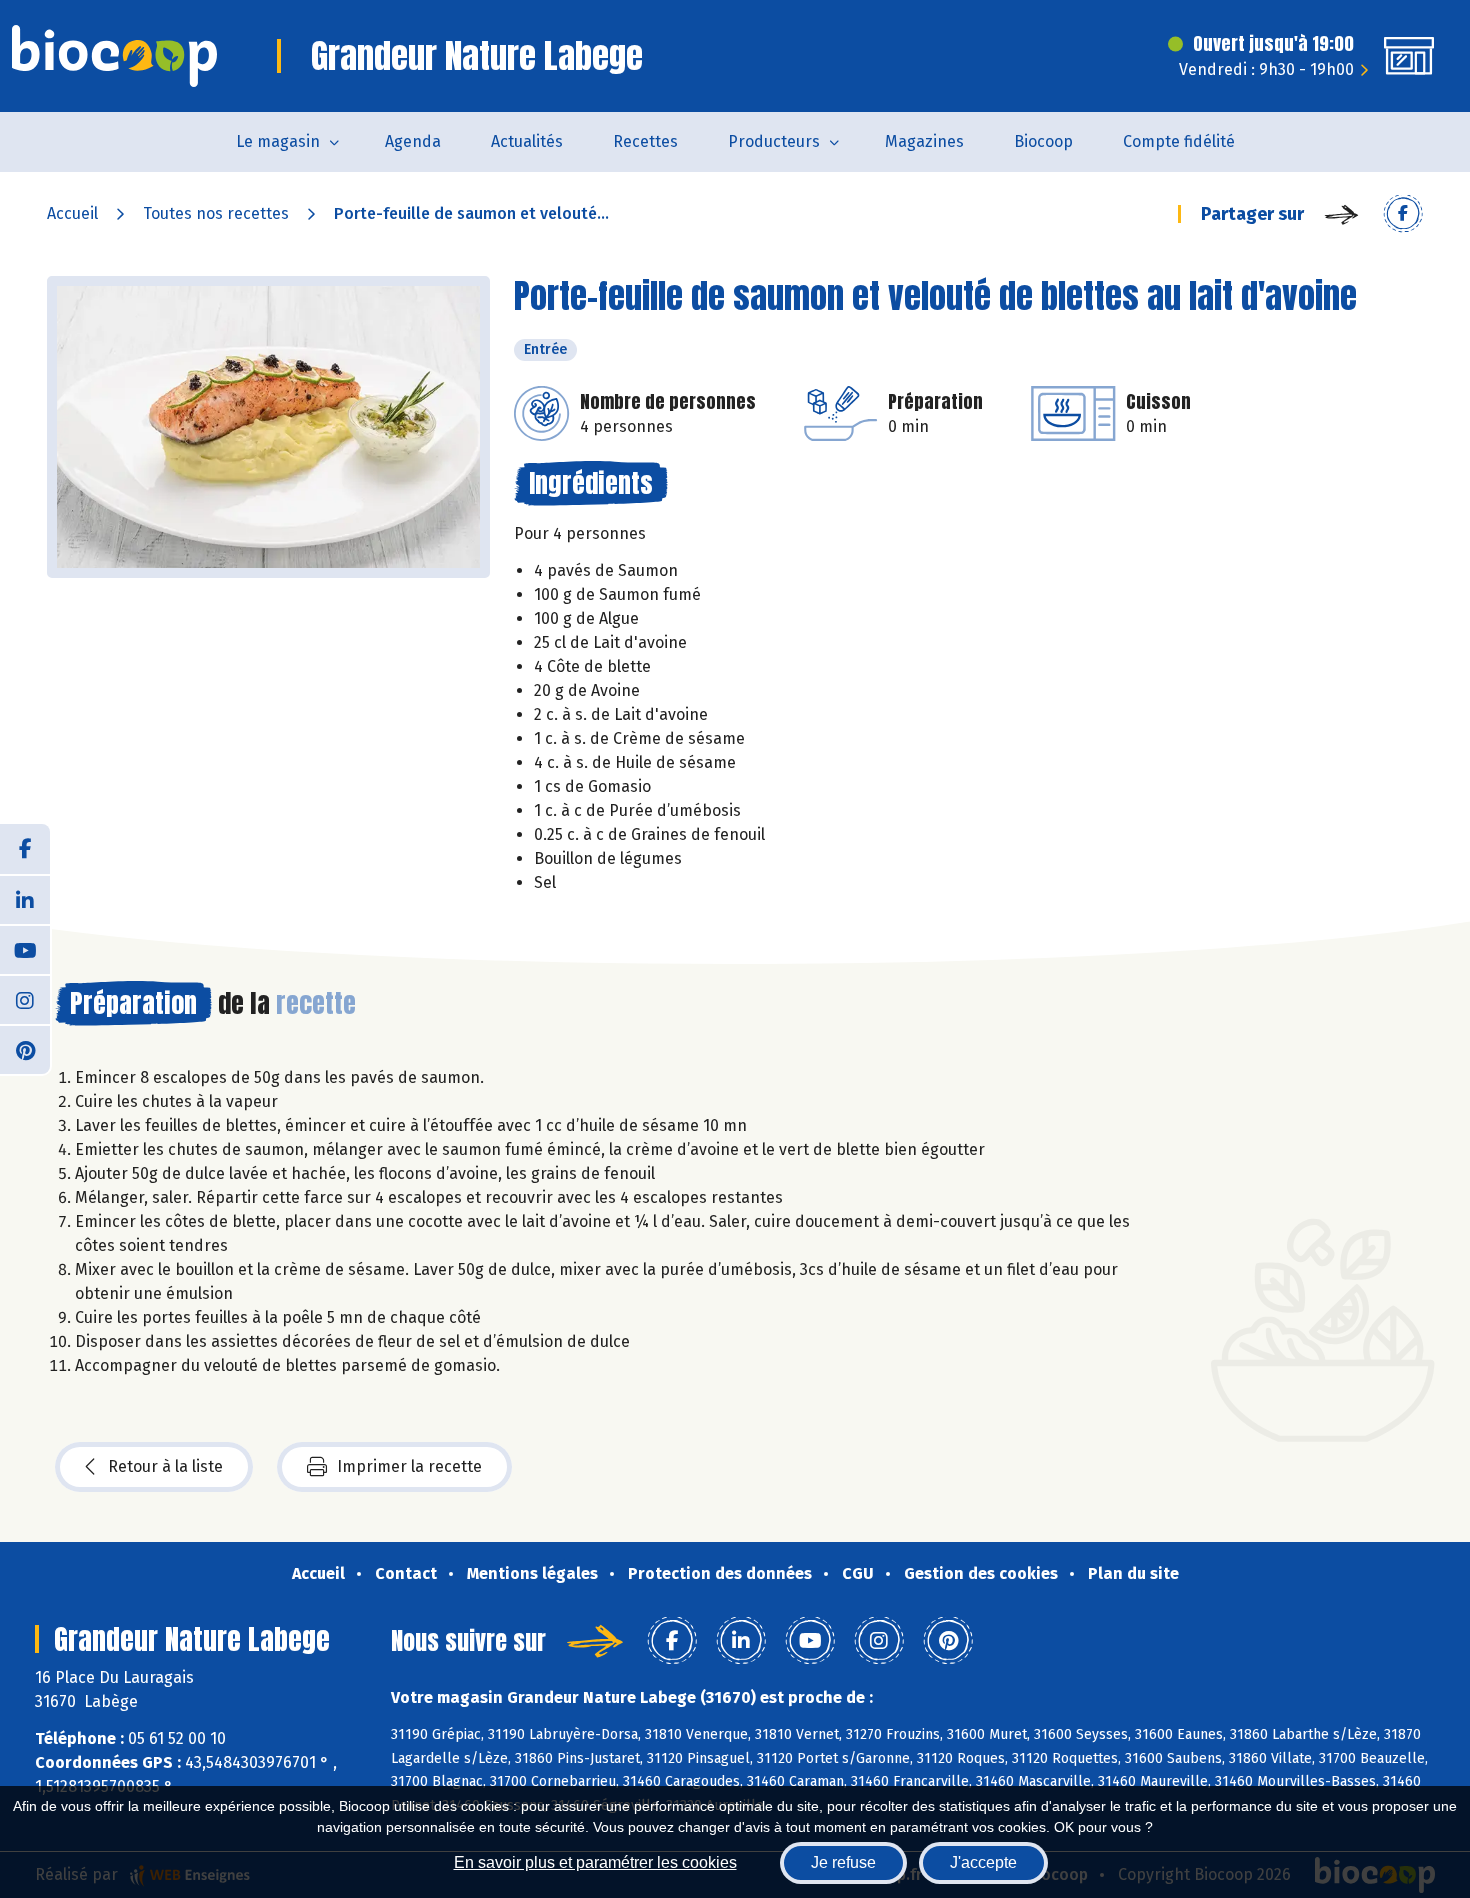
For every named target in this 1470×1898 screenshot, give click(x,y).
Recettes (645, 141)
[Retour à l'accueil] (114, 56)
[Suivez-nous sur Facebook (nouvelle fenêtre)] (25, 849)
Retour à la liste (165, 1466)
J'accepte (983, 1862)
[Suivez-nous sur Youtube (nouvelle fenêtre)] (25, 949)
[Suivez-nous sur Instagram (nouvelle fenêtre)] (25, 999)
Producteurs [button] (774, 141)
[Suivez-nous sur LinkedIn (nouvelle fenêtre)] (25, 899)
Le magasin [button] (278, 141)
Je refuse (843, 1862)
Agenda (413, 141)
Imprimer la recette (409, 1466)
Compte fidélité (1179, 141)
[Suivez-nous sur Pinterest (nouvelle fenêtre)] (25, 1049)
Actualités (527, 141)
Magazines (924, 141)
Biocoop (1043, 141)
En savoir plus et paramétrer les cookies (595, 1862)
